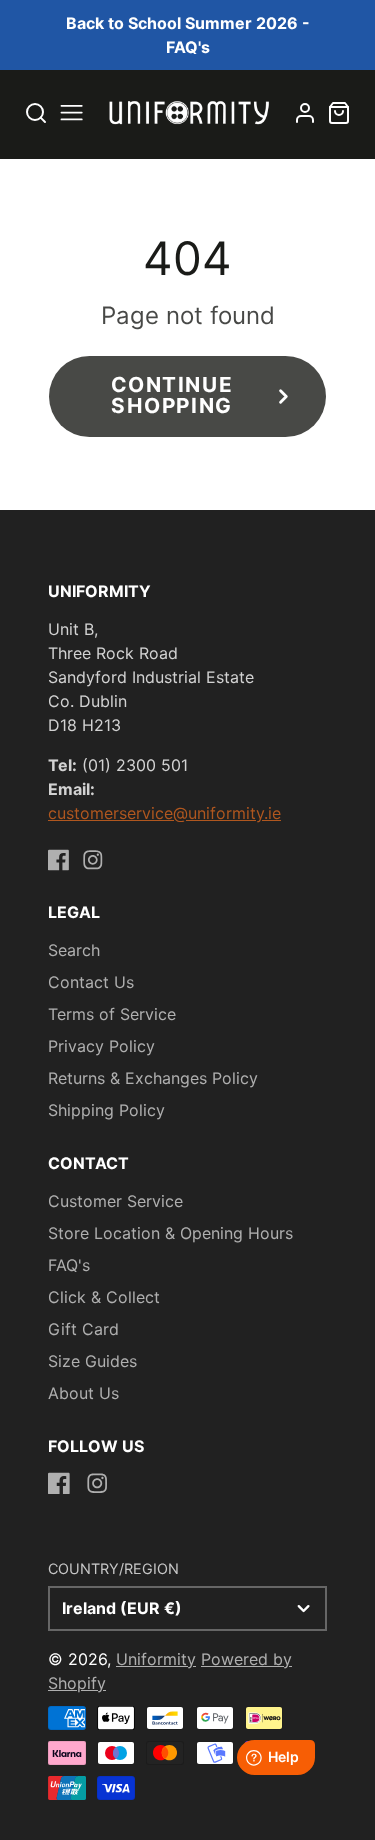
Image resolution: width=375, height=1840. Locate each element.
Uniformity (156, 1659)
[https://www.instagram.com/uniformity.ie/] (93, 860)
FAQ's (69, 1265)
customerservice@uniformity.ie (164, 813)
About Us (83, 1393)
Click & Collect (104, 1297)
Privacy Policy (101, 1046)
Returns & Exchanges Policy (153, 1078)
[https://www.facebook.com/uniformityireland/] (59, 860)
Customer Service (115, 1201)
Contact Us (91, 982)
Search (74, 950)
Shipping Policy (106, 1110)
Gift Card (83, 1329)
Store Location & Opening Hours (170, 1233)
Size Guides (92, 1361)
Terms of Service (112, 1014)
